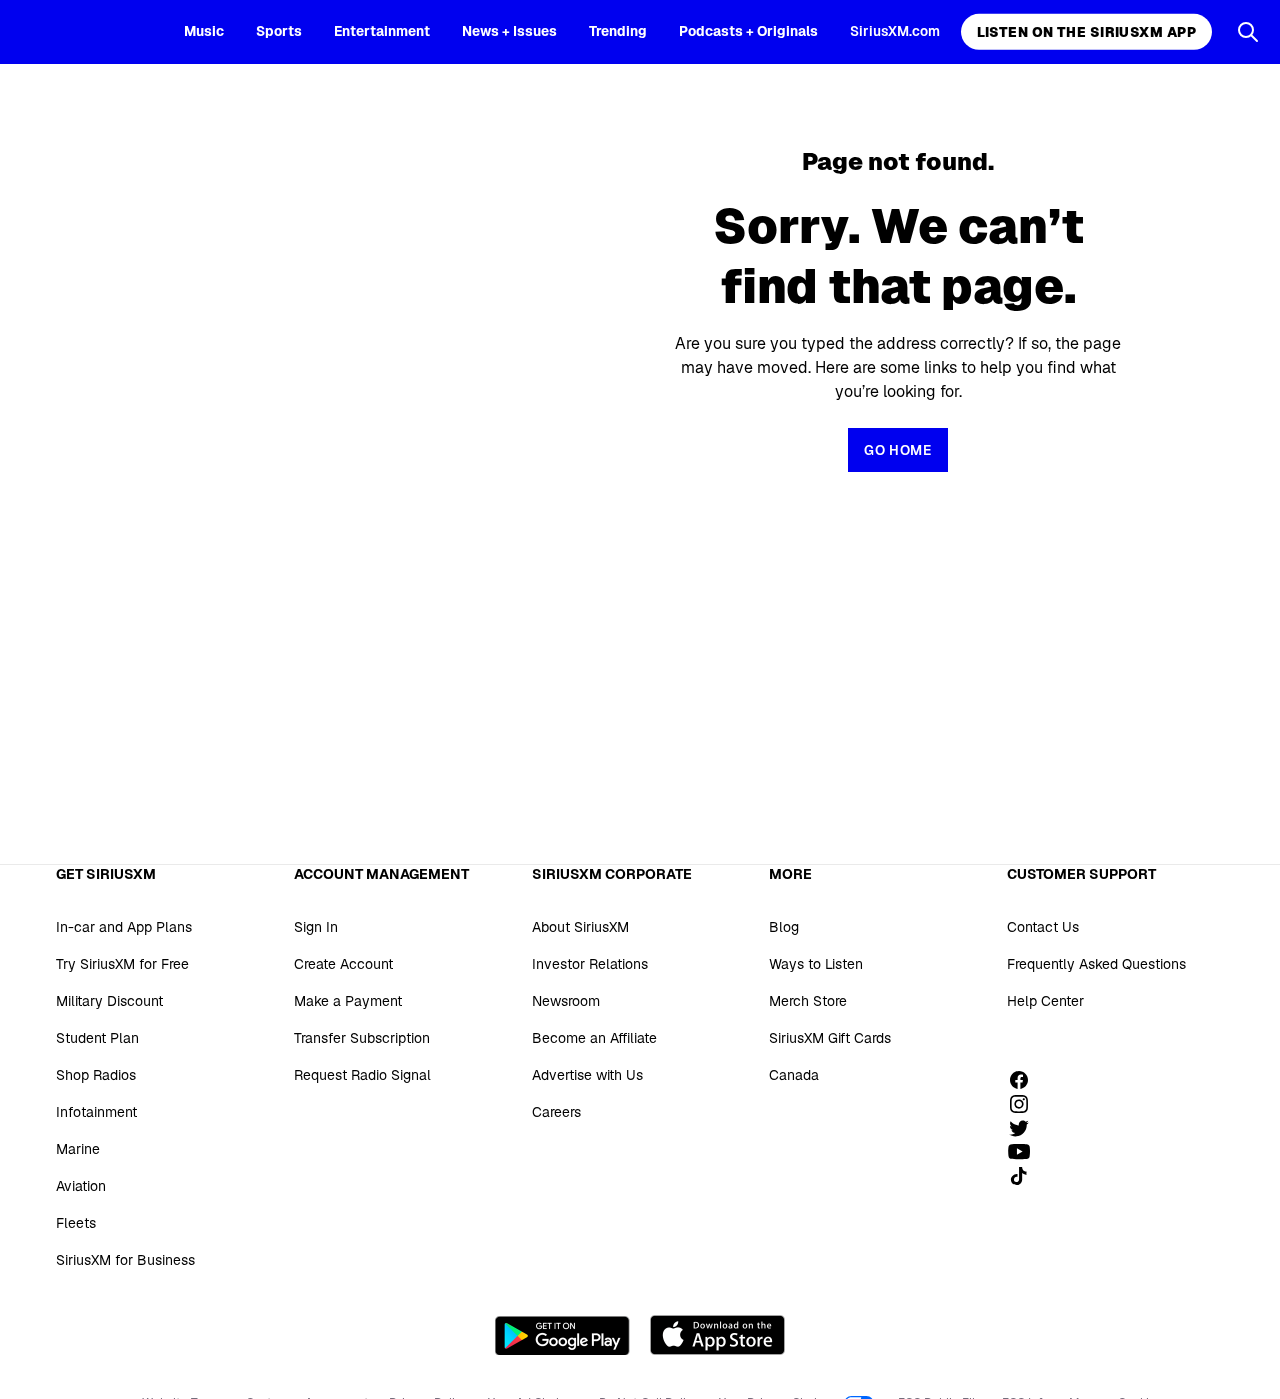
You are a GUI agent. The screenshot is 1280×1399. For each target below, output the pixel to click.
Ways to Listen (816, 964)
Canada (794, 1075)
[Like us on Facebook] (1026, 1080)
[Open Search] (1248, 32)
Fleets (76, 1223)
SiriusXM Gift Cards (830, 1038)
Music (204, 31)
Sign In (316, 927)
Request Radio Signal (362, 1075)
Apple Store (717, 1335)
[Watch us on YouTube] (1026, 1152)
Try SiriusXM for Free (122, 964)
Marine (78, 1149)
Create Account (343, 964)
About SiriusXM (580, 927)
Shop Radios (96, 1075)
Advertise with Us (587, 1075)
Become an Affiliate (594, 1038)
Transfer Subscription (362, 1038)
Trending (618, 31)
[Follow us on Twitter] (1026, 1128)
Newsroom (566, 1001)
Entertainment (382, 31)
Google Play (562, 1335)
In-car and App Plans (124, 927)
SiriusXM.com (895, 31)
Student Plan (97, 1038)
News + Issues (509, 31)
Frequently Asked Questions (1096, 964)
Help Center (1045, 1001)
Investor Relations (590, 964)
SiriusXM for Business (125, 1260)
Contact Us (1043, 927)
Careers (556, 1112)
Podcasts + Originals (748, 31)
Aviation (81, 1186)
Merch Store (808, 1001)
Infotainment (96, 1112)
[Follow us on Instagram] (1026, 1104)
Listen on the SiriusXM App (1086, 32)
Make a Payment (348, 1001)
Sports (279, 31)
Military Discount (109, 1001)
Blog (784, 927)
